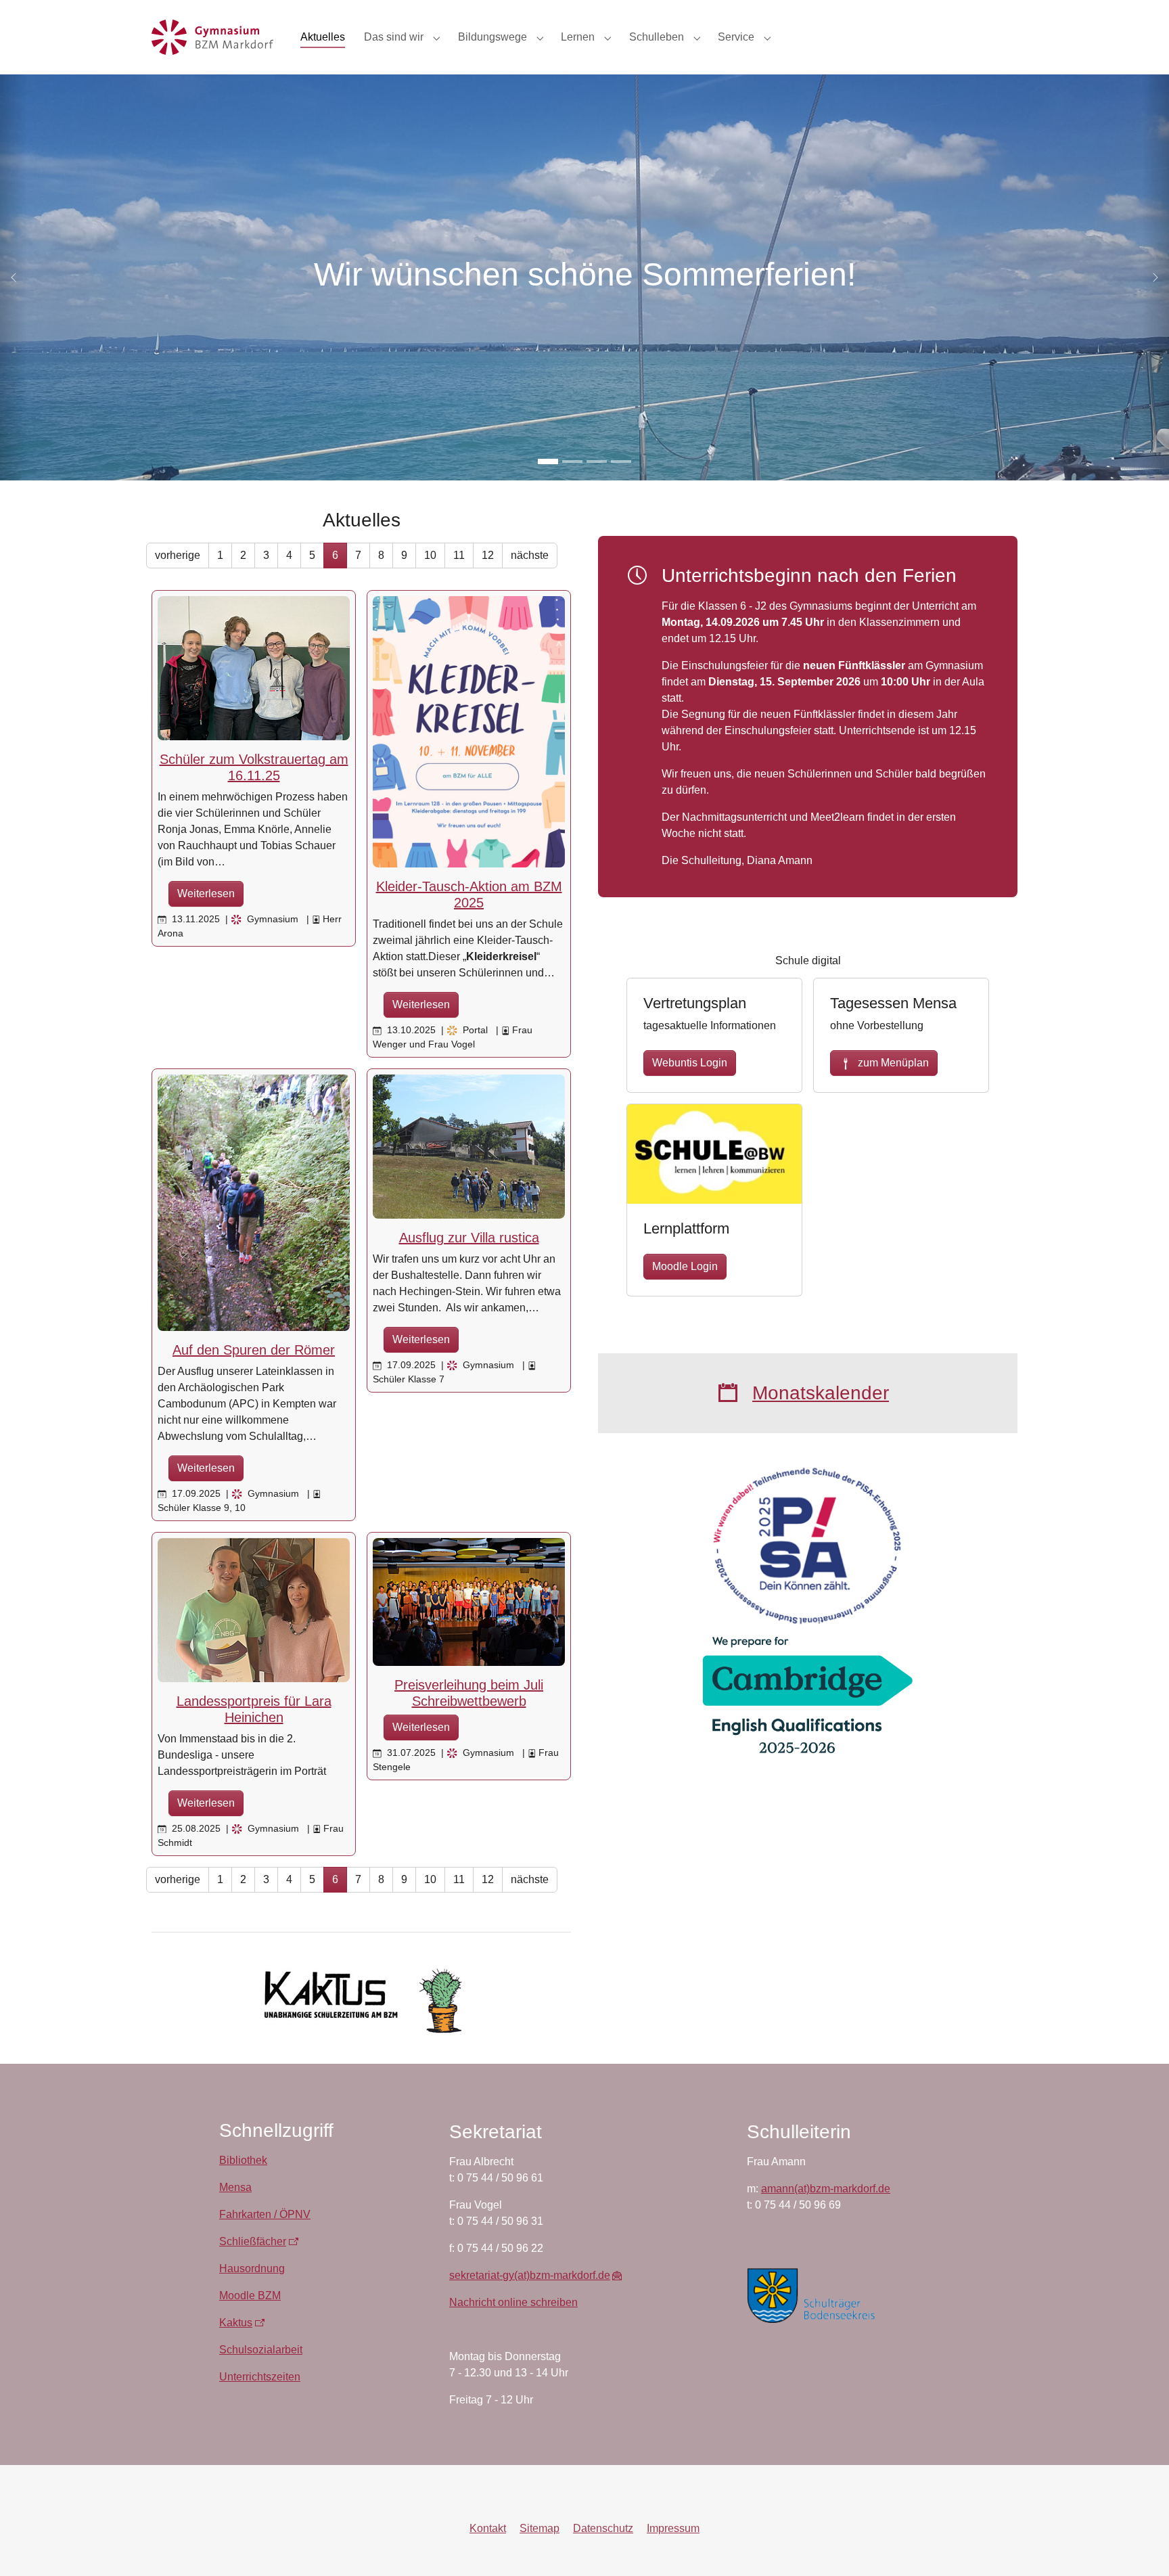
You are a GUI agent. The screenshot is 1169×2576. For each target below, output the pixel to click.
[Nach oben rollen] (1139, 2546)
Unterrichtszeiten (260, 2377)
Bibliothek (243, 2160)
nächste (530, 555)
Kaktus (236, 2323)
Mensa (235, 2187)
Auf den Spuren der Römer (254, 1350)
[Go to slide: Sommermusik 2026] (597, 461)
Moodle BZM (250, 2296)
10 (430, 555)
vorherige (178, 555)
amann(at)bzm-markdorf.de (826, 2189)
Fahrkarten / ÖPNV (265, 2214)
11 (459, 555)
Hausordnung (252, 2268)
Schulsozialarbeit (261, 2350)
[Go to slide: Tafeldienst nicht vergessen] (621, 461)
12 (488, 555)
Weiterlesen (206, 894)
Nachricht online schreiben (513, 2302)
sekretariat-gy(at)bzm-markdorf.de (530, 2275)
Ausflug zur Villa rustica (469, 1238)
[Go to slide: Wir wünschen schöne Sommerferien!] (548, 461)
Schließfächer (253, 2241)
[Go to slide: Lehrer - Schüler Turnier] (572, 461)
